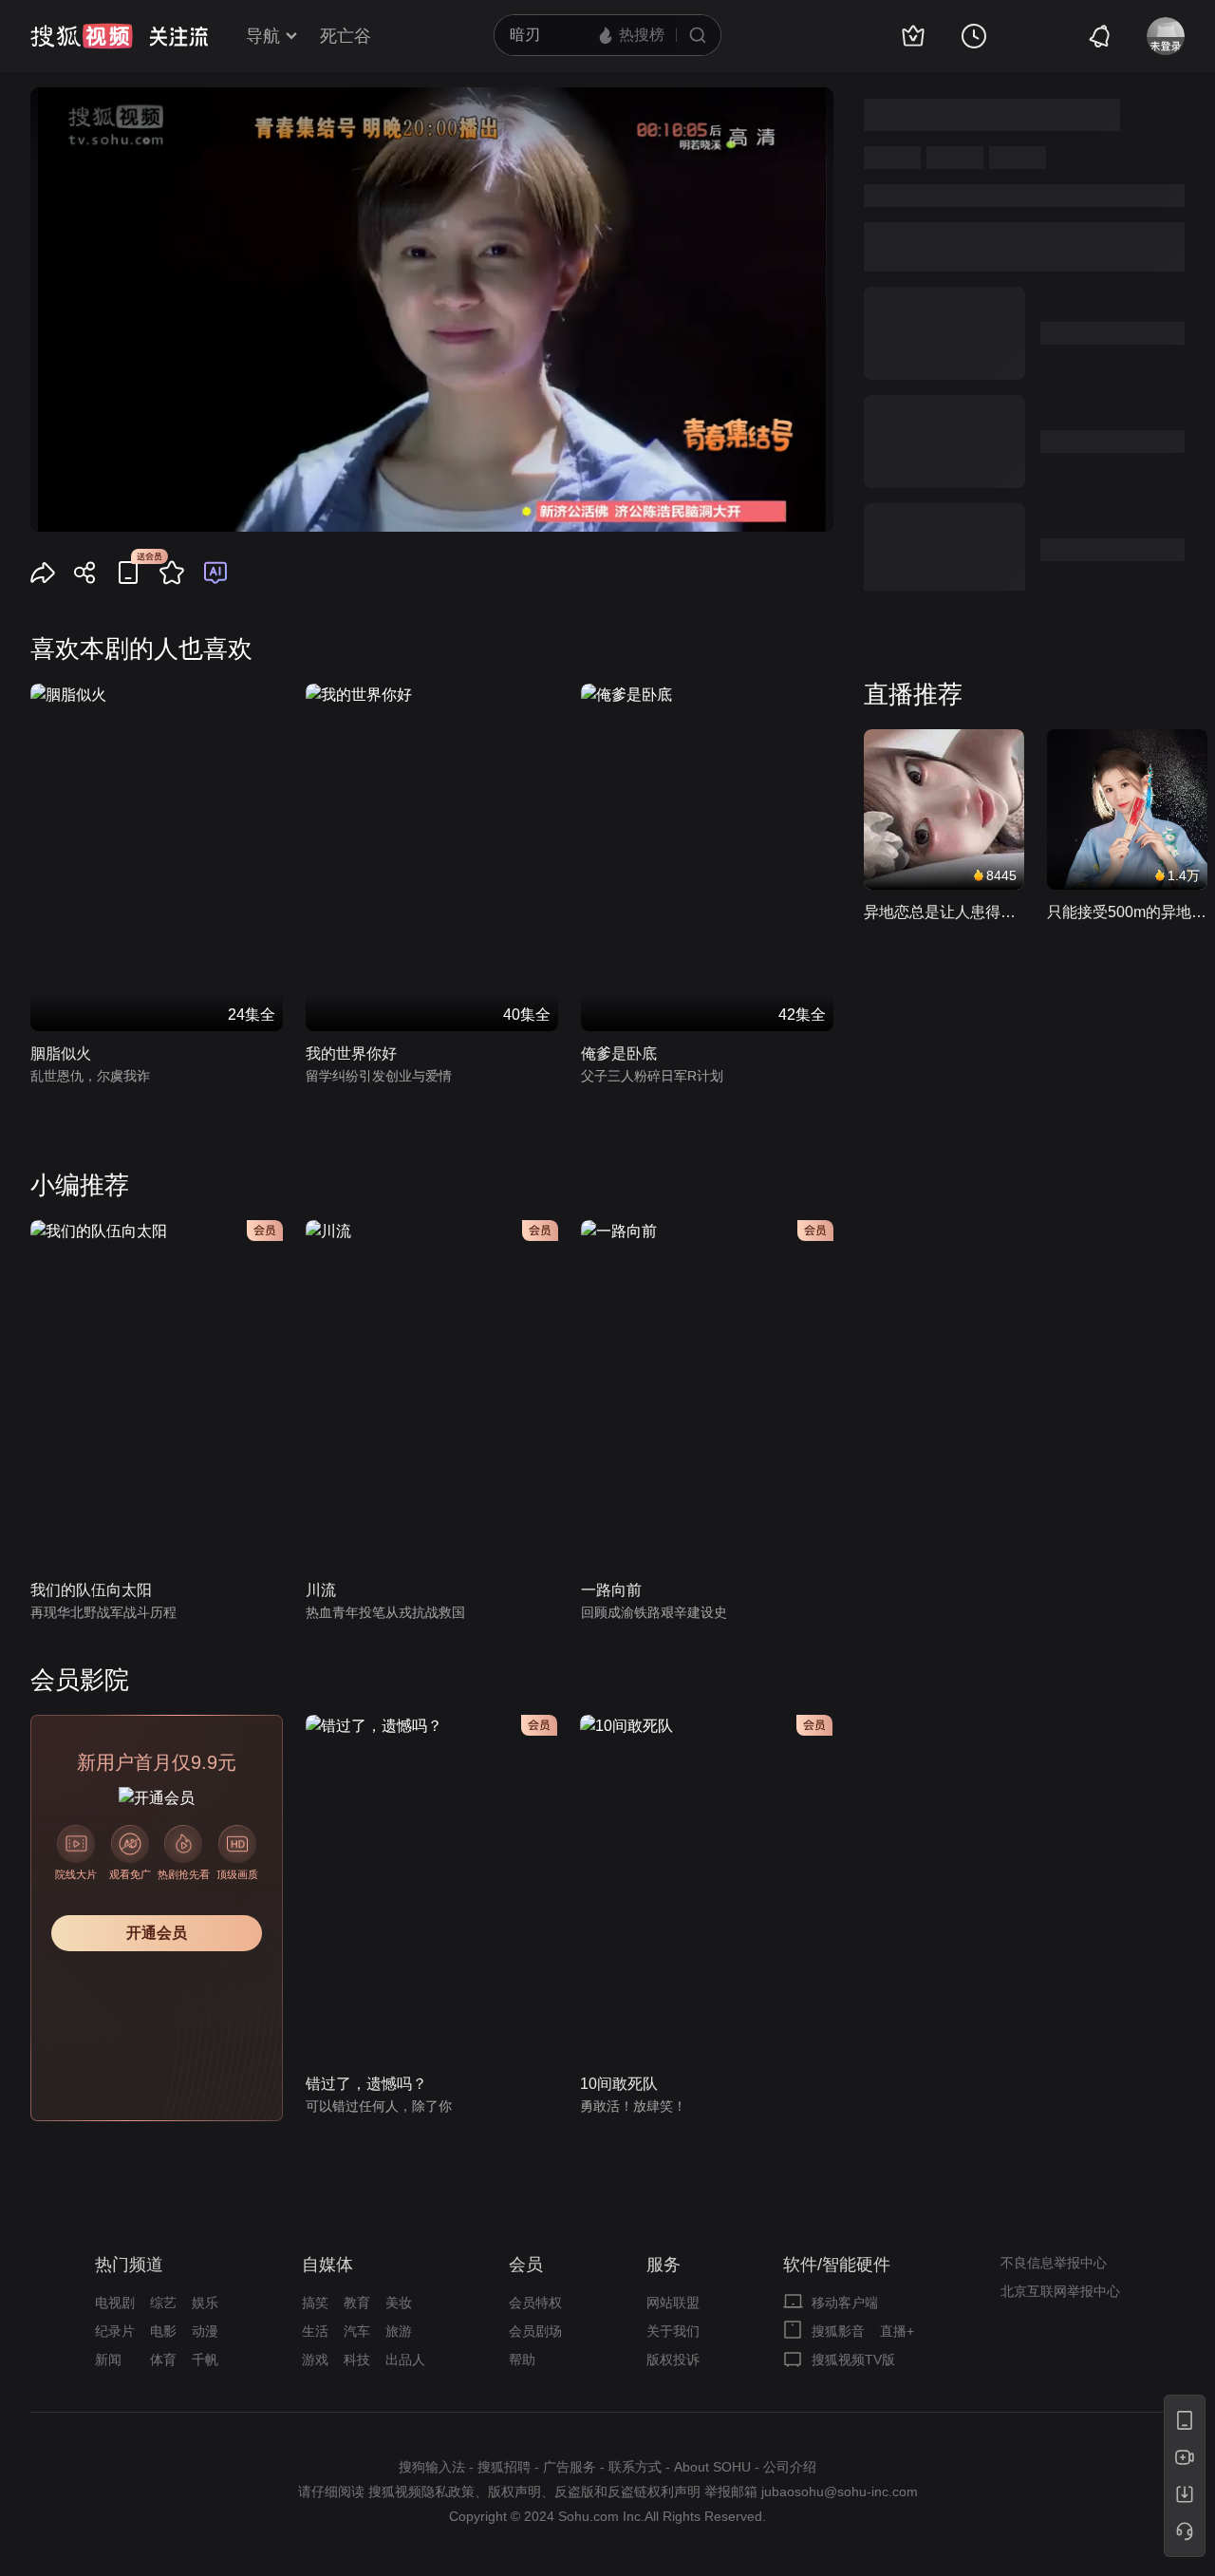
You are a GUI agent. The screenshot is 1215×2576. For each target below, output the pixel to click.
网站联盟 (673, 2303)
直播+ (897, 2331)
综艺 (163, 2303)
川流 (321, 1590)
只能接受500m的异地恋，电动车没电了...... (1127, 912)
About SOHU (712, 2467)
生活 (315, 2331)
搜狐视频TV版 (853, 2360)
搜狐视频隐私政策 (421, 2491)
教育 (357, 2303)
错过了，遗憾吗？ (366, 2084)
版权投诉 (673, 2360)
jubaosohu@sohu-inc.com (840, 2491)
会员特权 (535, 2303)
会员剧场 (535, 2331)
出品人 (405, 2360)
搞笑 (315, 2303)
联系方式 (635, 2467)
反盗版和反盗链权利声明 (627, 2491)
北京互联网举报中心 (1060, 2291)
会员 (526, 2265)
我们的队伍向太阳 (91, 1590)
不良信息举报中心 (1054, 2263)
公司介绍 (790, 2467)
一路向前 (611, 1590)
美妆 (399, 2303)
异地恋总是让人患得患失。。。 (944, 912)
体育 (163, 2360)
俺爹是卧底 (619, 1053)
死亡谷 (346, 36)
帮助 (522, 2360)
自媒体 (327, 2265)
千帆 (205, 2360)
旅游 (399, 2331)
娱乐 (205, 2303)
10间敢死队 (619, 2084)
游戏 (315, 2360)
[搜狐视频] (82, 36)
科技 (357, 2360)
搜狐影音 (838, 2331)
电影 (163, 2331)
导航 (263, 36)
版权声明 (514, 2491)
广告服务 (570, 2467)
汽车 (357, 2331)
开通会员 (157, 1933)
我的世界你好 (351, 1053)
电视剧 (115, 2303)
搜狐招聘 (504, 2467)
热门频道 (129, 2265)
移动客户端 (845, 2303)
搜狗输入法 (432, 2467)
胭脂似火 (61, 1053)
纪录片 (115, 2331)
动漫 (205, 2331)
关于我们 (673, 2331)
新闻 (108, 2360)
